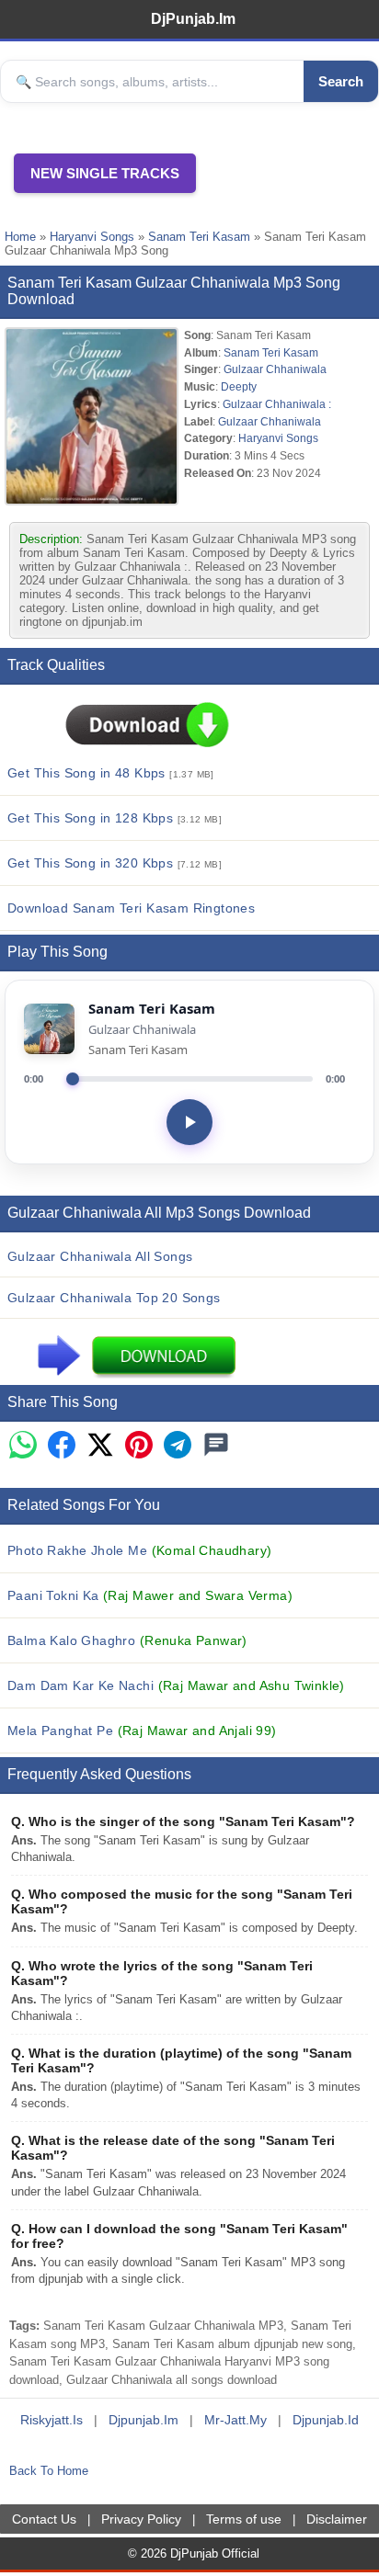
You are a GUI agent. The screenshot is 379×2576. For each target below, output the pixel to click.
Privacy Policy (141, 2519)
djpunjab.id (326, 2420)
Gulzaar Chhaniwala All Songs (100, 1256)
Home (20, 237)
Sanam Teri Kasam (199, 237)
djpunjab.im (144, 2420)
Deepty (239, 386)
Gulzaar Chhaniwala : (277, 404)
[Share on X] (100, 1446)
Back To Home (49, 2471)
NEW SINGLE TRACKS (105, 173)
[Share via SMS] (216, 1446)
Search (341, 81)
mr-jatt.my (235, 2420)
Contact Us (44, 2519)
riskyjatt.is (52, 2420)
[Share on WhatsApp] (23, 1446)
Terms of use (244, 2519)
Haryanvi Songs (92, 237)
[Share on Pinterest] (139, 1446)
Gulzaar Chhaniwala (275, 369)
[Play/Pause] (189, 1122)
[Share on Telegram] (178, 1446)
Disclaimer (337, 2519)
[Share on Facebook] (62, 1446)
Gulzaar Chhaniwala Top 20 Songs (114, 1298)
